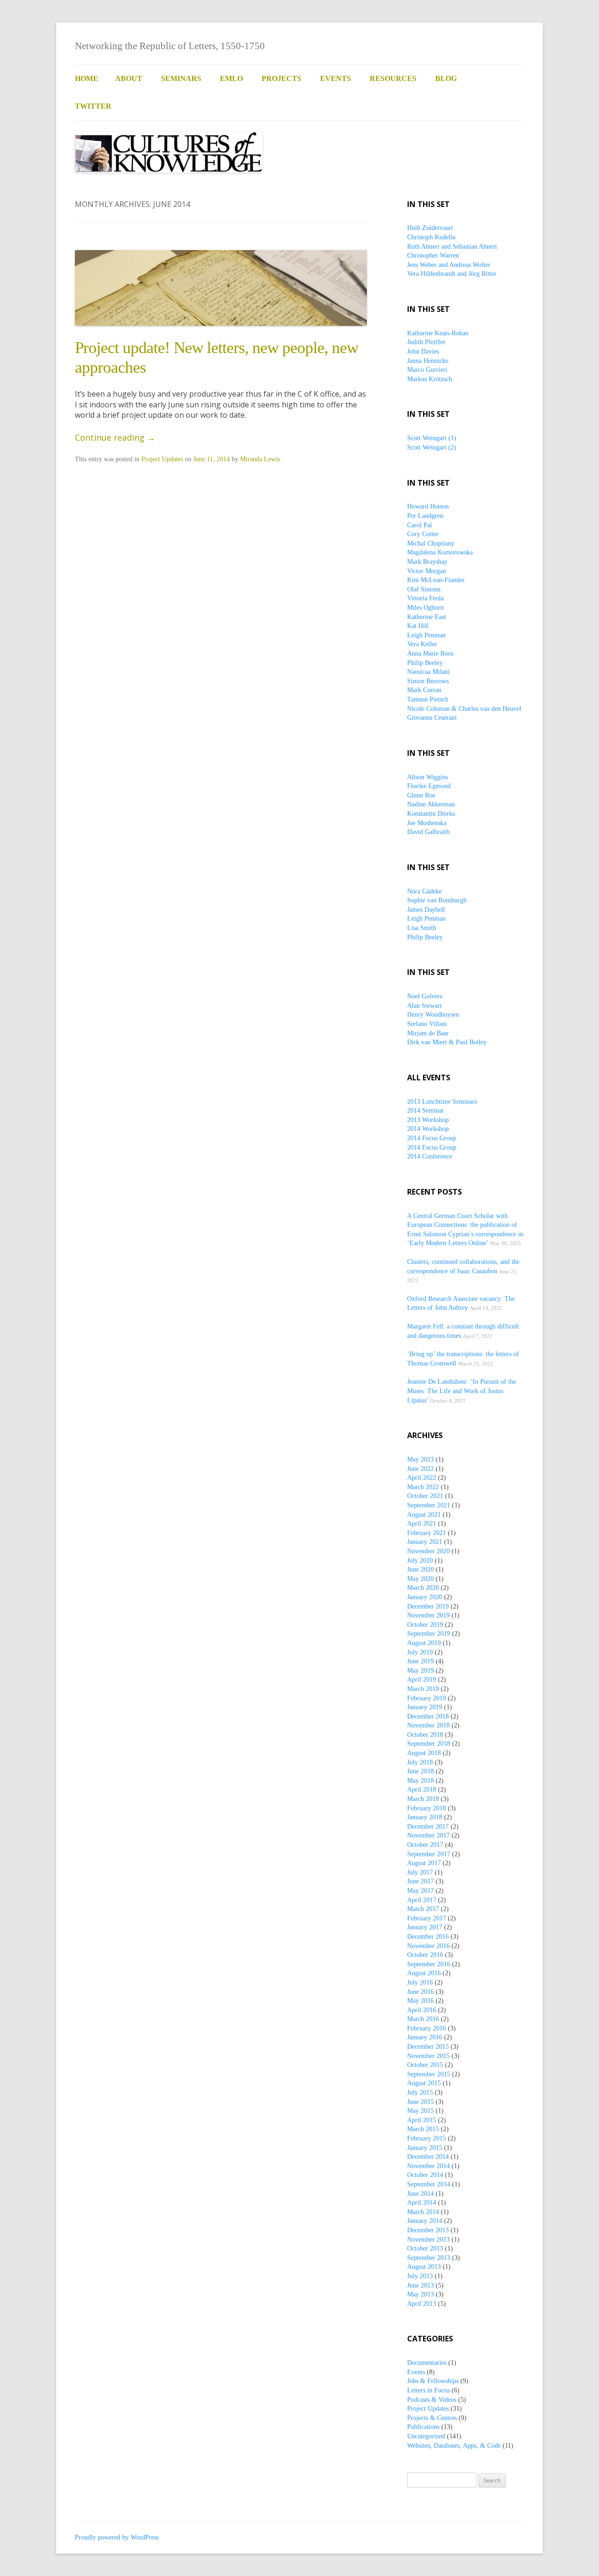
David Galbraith (428, 832)
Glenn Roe (421, 795)
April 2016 (422, 2010)
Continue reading (115, 437)
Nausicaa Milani (428, 672)
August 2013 (424, 2267)
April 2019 (422, 1679)
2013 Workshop (428, 1120)
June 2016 (420, 1992)
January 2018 (425, 1817)
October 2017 (425, 1845)
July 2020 (420, 1561)
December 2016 (428, 1937)
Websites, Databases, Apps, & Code (454, 2446)
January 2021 (425, 1542)
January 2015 (425, 2148)
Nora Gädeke (424, 891)
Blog (446, 78)
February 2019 (427, 1698)
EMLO (231, 78)
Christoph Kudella (431, 237)
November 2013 (428, 2240)
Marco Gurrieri (427, 370)
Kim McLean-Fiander (436, 580)
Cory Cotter (423, 534)
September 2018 (429, 1744)
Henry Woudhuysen (433, 1015)
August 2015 (424, 2083)
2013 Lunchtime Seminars (442, 1102)
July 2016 (420, 1982)
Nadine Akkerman (431, 804)
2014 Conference (430, 1156)
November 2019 (428, 1615)
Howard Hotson (428, 506)
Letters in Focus (428, 2390)
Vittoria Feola (425, 598)
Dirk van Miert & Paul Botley (447, 1042)
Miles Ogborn (425, 608)
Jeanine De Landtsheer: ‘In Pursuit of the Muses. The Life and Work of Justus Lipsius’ (462, 1391)
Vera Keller (422, 644)
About (129, 78)
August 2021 (424, 1515)
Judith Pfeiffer (426, 342)
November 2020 (428, 1551)
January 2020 (425, 1597)
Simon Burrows (428, 681)
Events (336, 78)
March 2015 (423, 2129)
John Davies (423, 351)
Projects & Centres (432, 2418)
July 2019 (420, 1652)
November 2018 (428, 1725)
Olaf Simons (424, 589)
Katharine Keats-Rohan (438, 333)
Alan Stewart (424, 1006)
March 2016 (423, 2019)
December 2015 (428, 2047)
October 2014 (425, 2175)
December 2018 (428, 1716)
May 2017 (420, 1891)
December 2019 (428, 1606)
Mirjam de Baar (428, 1033)
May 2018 (420, 1781)
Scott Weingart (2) (432, 447)
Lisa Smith (422, 928)
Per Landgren (425, 516)
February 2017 (427, 1918)
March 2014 (423, 2212)
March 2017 (423, 1909)
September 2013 (429, 2258)
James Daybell (426, 910)
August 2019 (424, 1643)
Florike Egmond (429, 786)
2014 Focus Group (432, 1138)
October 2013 (425, 2248)
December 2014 (428, 2157)
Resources (393, 78)
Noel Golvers (425, 996)
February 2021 (427, 1533)
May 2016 (420, 2001)
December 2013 (428, 2230)
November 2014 (428, 2166)
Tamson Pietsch (428, 699)
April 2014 (422, 2203)
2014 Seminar (426, 1111)
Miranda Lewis (260, 459)
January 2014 (425, 2221)
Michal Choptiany (431, 543)
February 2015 (427, 2138)
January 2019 (425, 1707)
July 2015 (420, 2093)
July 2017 (420, 1872)
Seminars (181, 78)
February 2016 (427, 2028)
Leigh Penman (426, 635)
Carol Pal (420, 525)
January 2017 (425, 1927)
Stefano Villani (427, 1024)
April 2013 (422, 2304)
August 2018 (424, 1753)
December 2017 (428, 1827)
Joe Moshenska (427, 823)
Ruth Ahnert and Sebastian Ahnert (452, 247)
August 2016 (424, 1973)
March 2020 (423, 1588)
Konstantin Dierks (431, 814)
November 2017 (428, 1835)
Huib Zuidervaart (430, 228)
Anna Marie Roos (430, 653)
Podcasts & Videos (432, 2400)
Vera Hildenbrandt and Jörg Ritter (452, 274)
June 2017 (420, 1881)
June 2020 (420, 1569)
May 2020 (420, 1579)
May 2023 (420, 1459)
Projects (281, 78)
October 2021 (425, 1496)
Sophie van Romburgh (437, 900)
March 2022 (423, 1487)
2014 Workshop (428, 1129)
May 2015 (420, 2111)
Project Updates (162, 459)
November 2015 (428, 2056)
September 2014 (429, 2184)
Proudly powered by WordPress (117, 2537)
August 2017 (424, 1863)
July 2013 (420, 2276)
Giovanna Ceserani (432, 718)
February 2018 (427, 1808)
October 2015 (425, 2065)
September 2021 (429, 1505)
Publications (423, 2427)
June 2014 (420, 2194)
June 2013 (420, 2285)
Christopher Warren (433, 255)
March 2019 (423, 1689)
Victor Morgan (427, 571)
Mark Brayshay (427, 562)
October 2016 (425, 1955)
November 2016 (428, 1946)
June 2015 (420, 2102)
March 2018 (423, 1799)
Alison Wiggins (427, 777)
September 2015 (429, 2074)
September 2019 (429, 1634)
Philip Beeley (425, 663)
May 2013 (420, 2294)
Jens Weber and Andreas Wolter (449, 265)
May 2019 (420, 1671)
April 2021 (422, 1524)
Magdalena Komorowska (440, 552)
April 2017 (422, 1900)
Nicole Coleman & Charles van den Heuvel (464, 709)
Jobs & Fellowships (433, 2381)
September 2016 (429, 1964)
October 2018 (425, 1735)
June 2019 (420, 1661)
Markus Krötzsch (430, 379)
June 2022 (420, 1469)
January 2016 (425, 2037)
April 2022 (422, 1478)
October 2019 (425, 1625)
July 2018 (420, 1762)
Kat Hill (418, 626)
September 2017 (429, 1854)
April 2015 (422, 2120)
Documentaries (427, 2363)
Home (87, 78)
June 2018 (420, 1771)
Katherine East (427, 617)
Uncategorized (426, 2436)
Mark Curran (424, 690)
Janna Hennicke (428, 361)
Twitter (93, 106)
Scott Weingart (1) (432, 438)
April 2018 (422, 1790)
